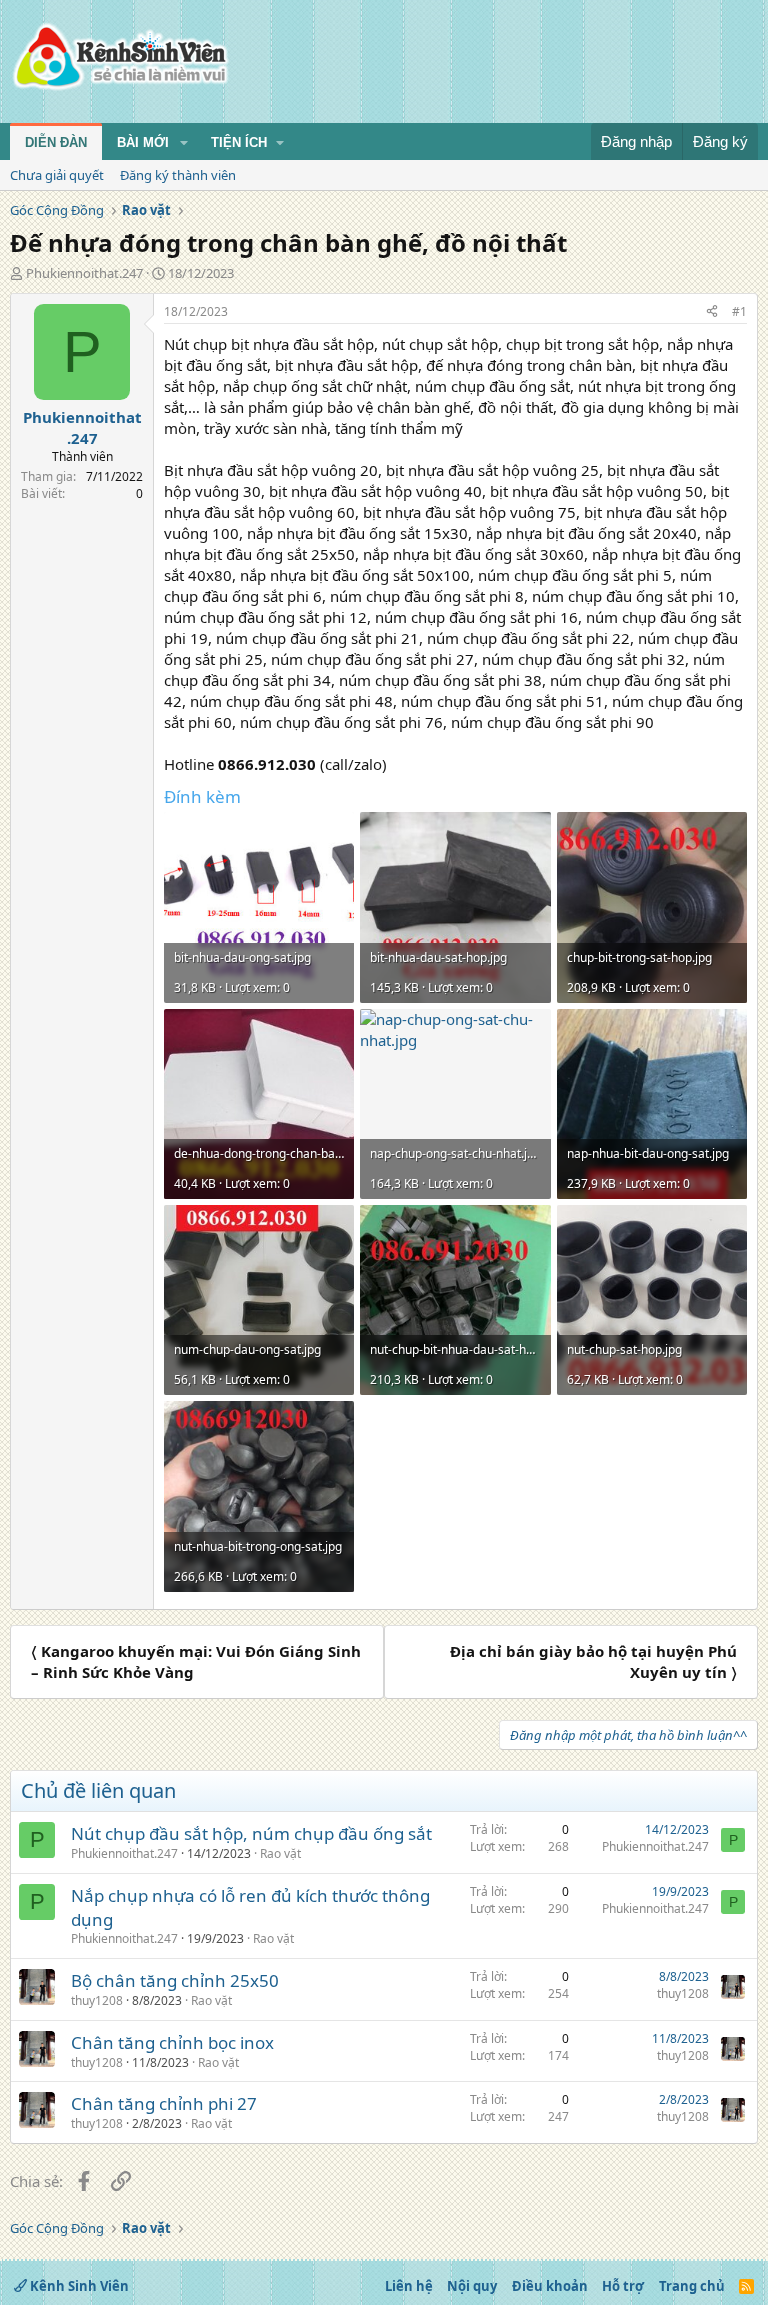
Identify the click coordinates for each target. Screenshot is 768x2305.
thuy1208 (97, 2000)
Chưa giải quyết (57, 175)
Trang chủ (692, 2286)
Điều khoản (550, 2286)
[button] (184, 143)
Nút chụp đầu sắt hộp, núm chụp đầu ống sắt (251, 1833)
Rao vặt (280, 1853)
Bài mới (143, 142)
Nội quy (472, 2286)
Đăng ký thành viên (178, 175)
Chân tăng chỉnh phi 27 (164, 2103)
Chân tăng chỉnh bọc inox (172, 2042)
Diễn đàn (56, 142)
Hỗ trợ (623, 2286)
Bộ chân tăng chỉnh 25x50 (175, 1980)
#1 (739, 311)
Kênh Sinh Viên (78, 2286)
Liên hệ (409, 2286)
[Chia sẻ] (712, 312)
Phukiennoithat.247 (84, 273)
